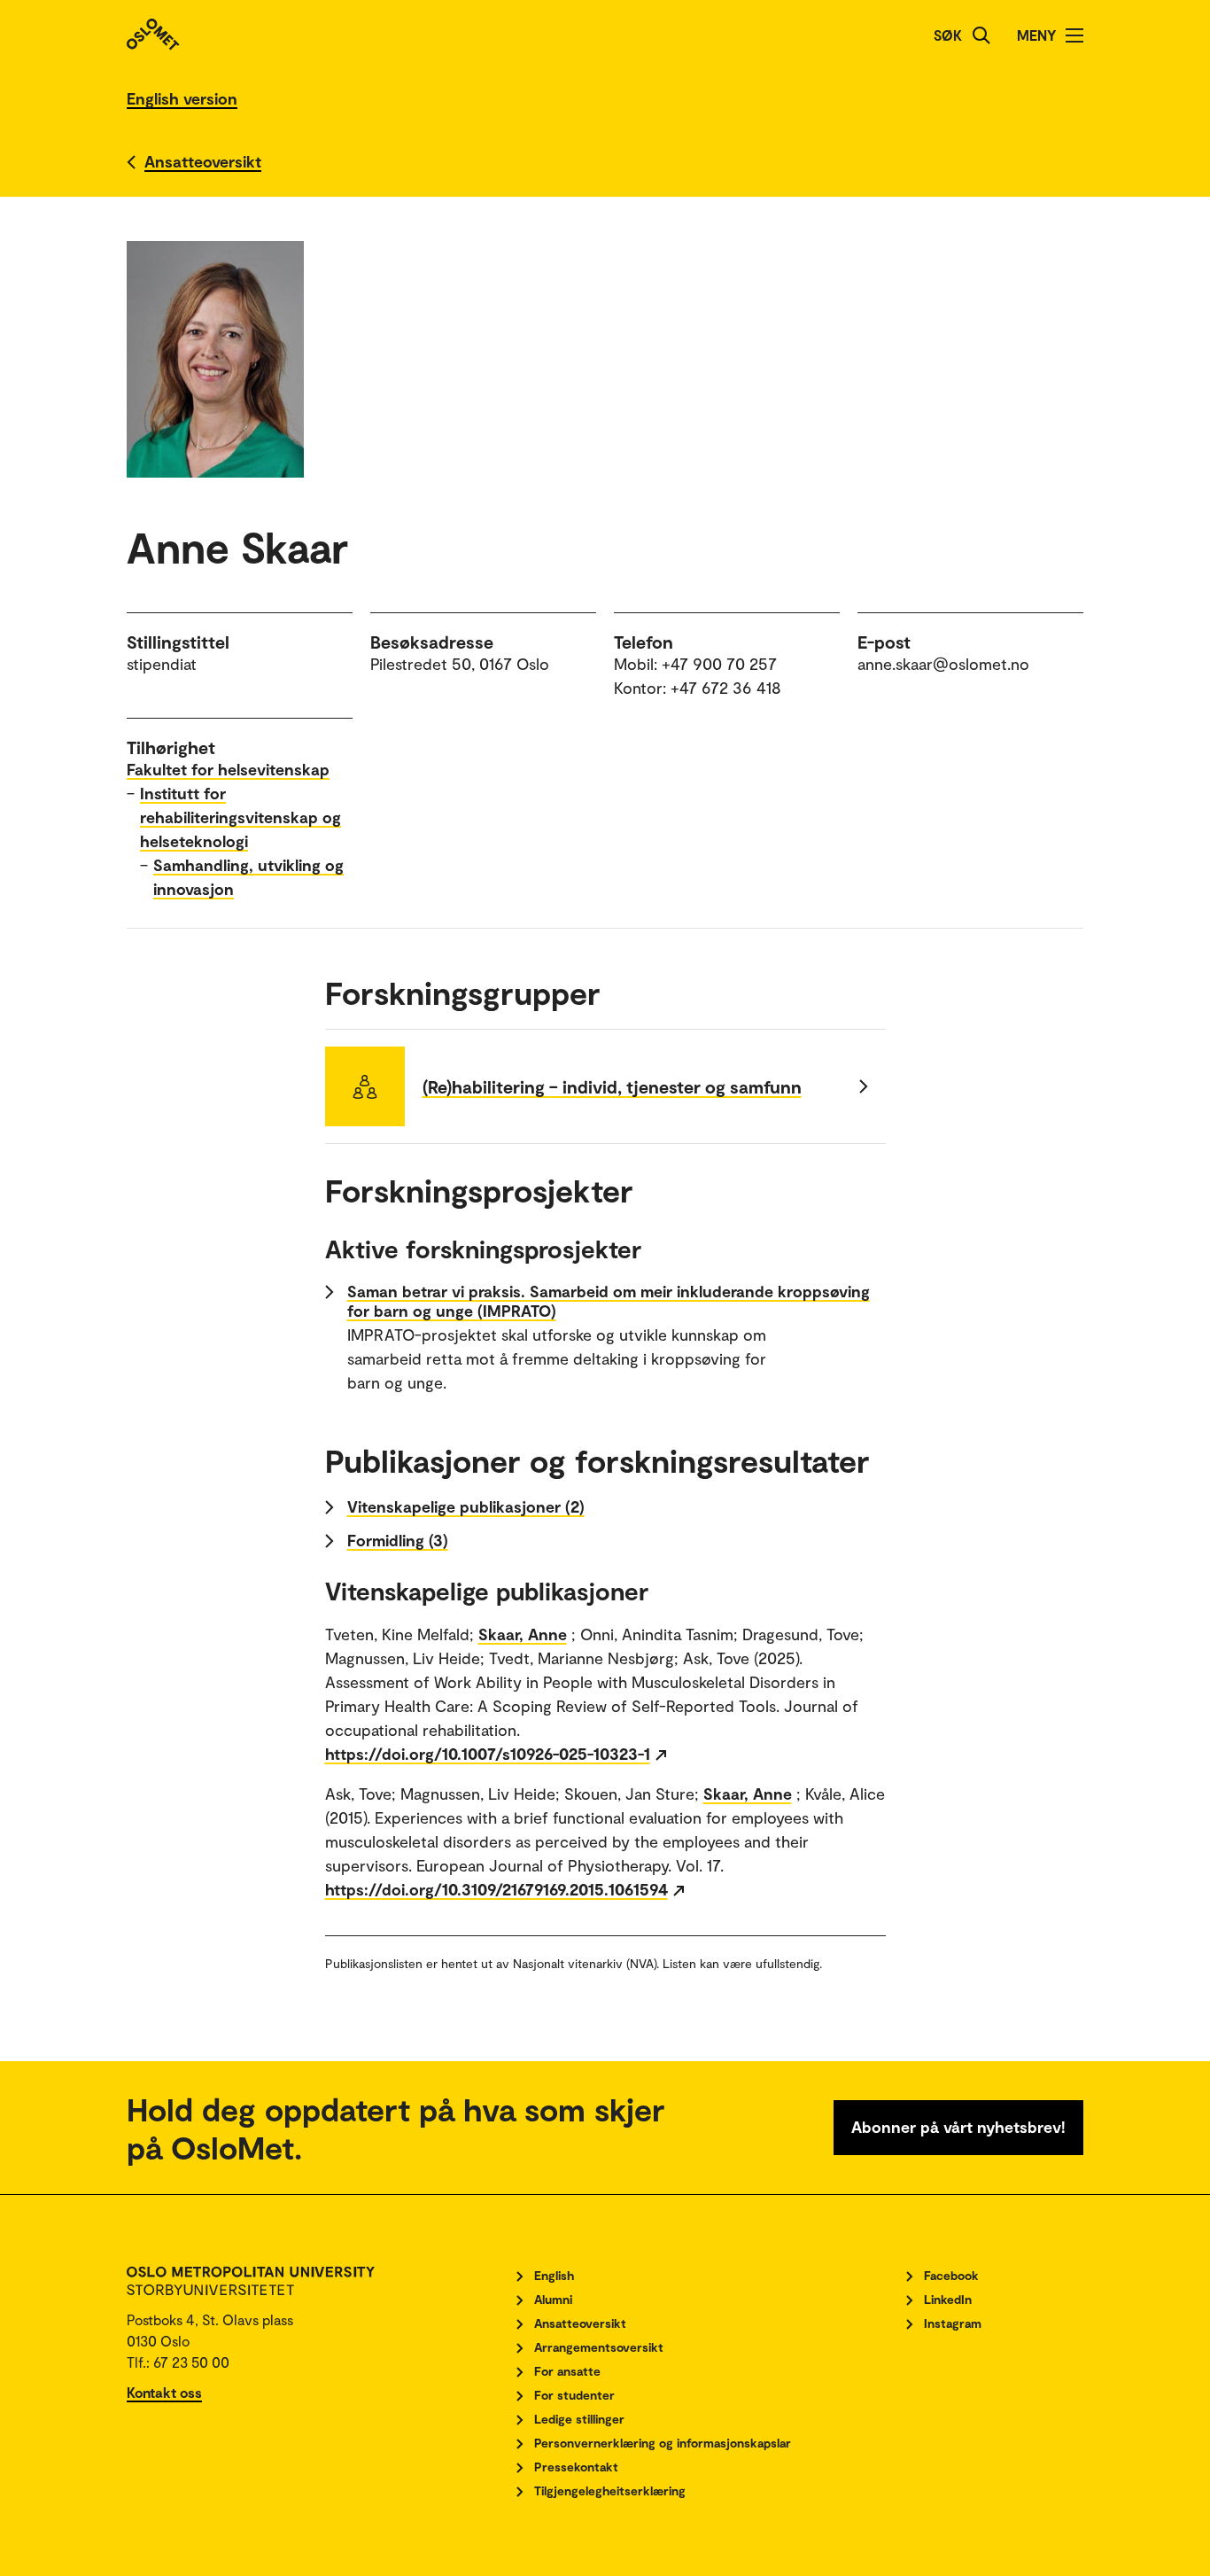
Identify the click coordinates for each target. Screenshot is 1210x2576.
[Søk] (981, 35)
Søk (948, 35)
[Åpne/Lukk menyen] (1074, 35)
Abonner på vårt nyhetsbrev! (958, 2127)
